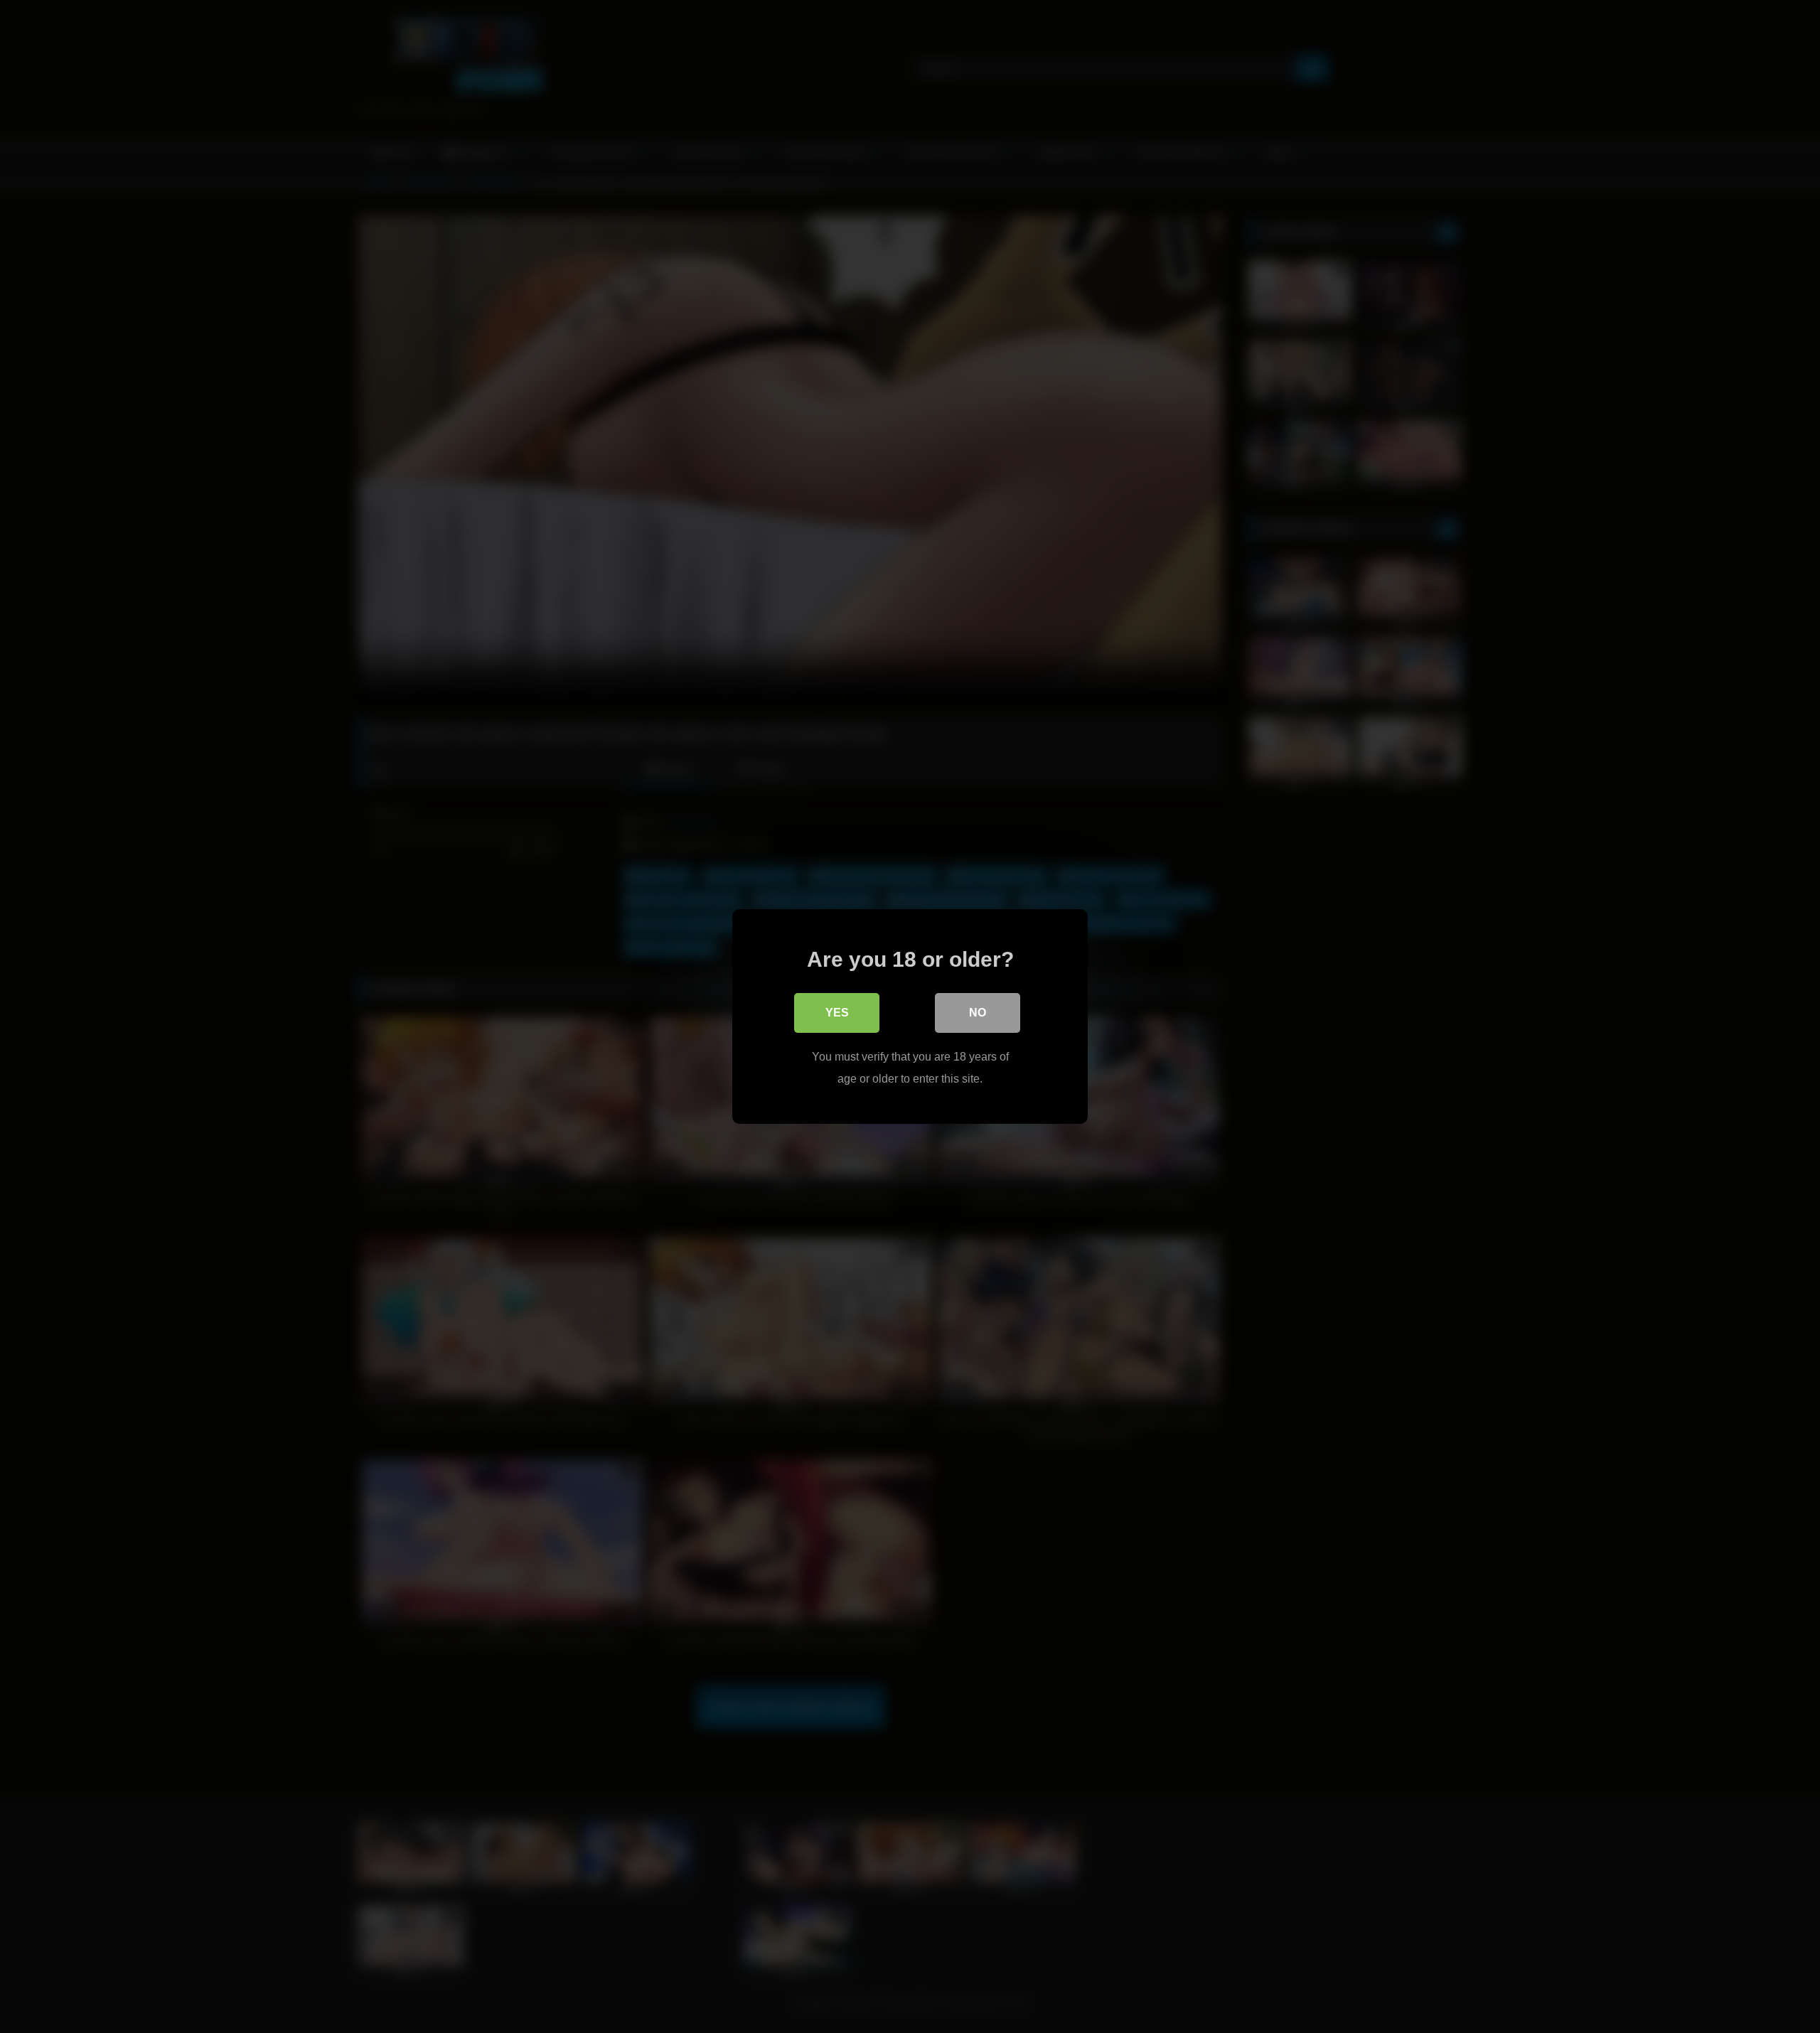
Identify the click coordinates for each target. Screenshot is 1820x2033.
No (978, 1013)
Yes (837, 1013)
